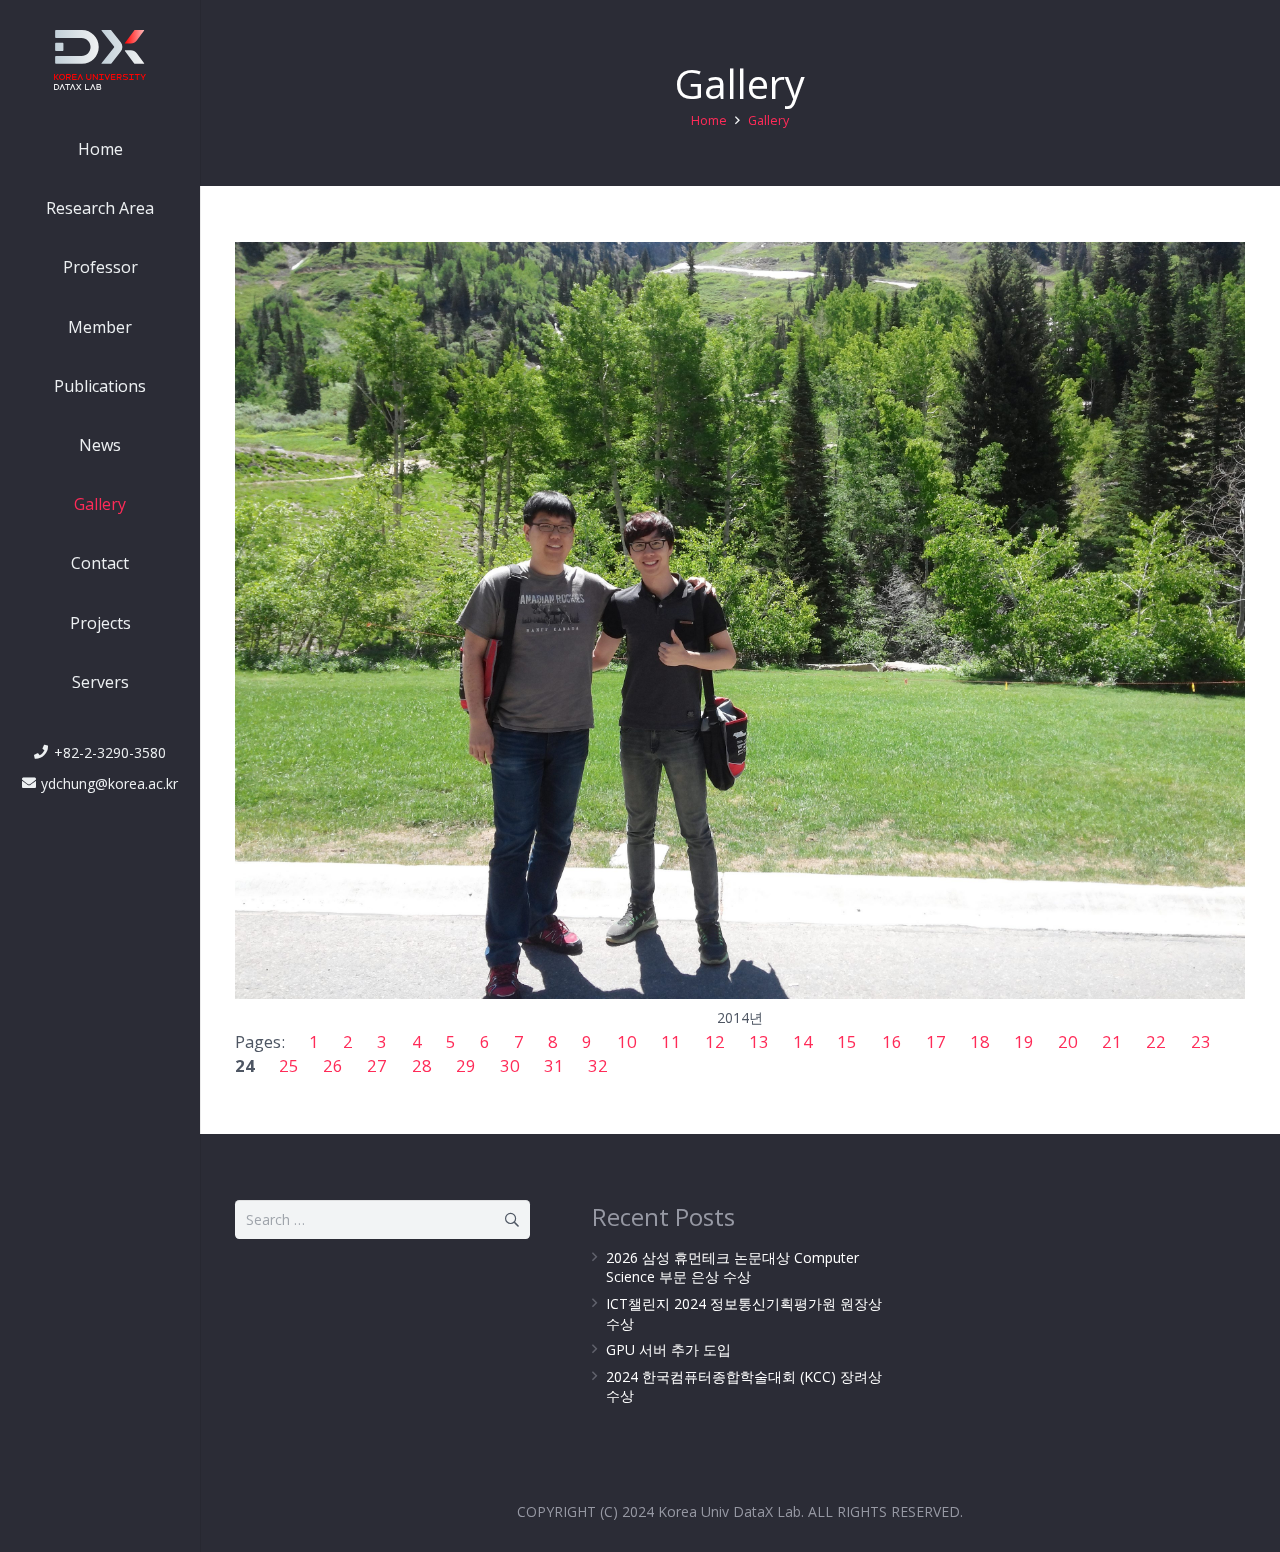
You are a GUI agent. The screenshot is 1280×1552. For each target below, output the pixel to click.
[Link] (100, 60)
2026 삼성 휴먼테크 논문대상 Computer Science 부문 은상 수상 (732, 1267)
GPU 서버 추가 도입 (668, 1349)
